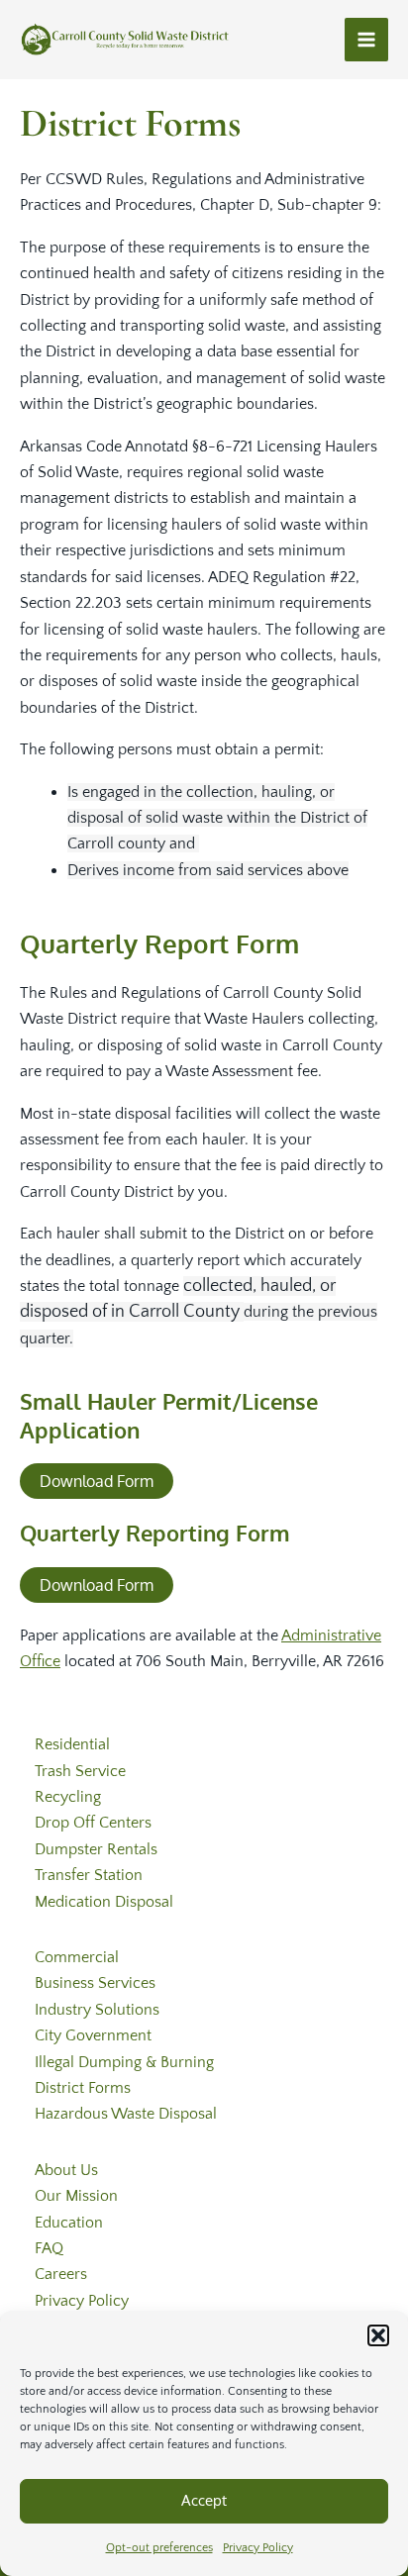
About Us (66, 2170)
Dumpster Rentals (96, 1849)
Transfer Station (89, 1875)
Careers (61, 2274)
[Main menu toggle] (366, 40)
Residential (72, 1744)
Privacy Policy (258, 2548)
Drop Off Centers (93, 1823)
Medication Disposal (104, 1902)
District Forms (83, 2088)
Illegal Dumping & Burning (124, 2062)
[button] (378, 2335)
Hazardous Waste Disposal (126, 2114)
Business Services (95, 1983)
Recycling (68, 1797)
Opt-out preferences (159, 2548)
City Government (93, 2035)
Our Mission (76, 2196)
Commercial (77, 1957)
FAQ (49, 2248)
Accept (204, 2500)
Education (69, 2223)
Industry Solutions (97, 2010)
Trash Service (80, 1771)
